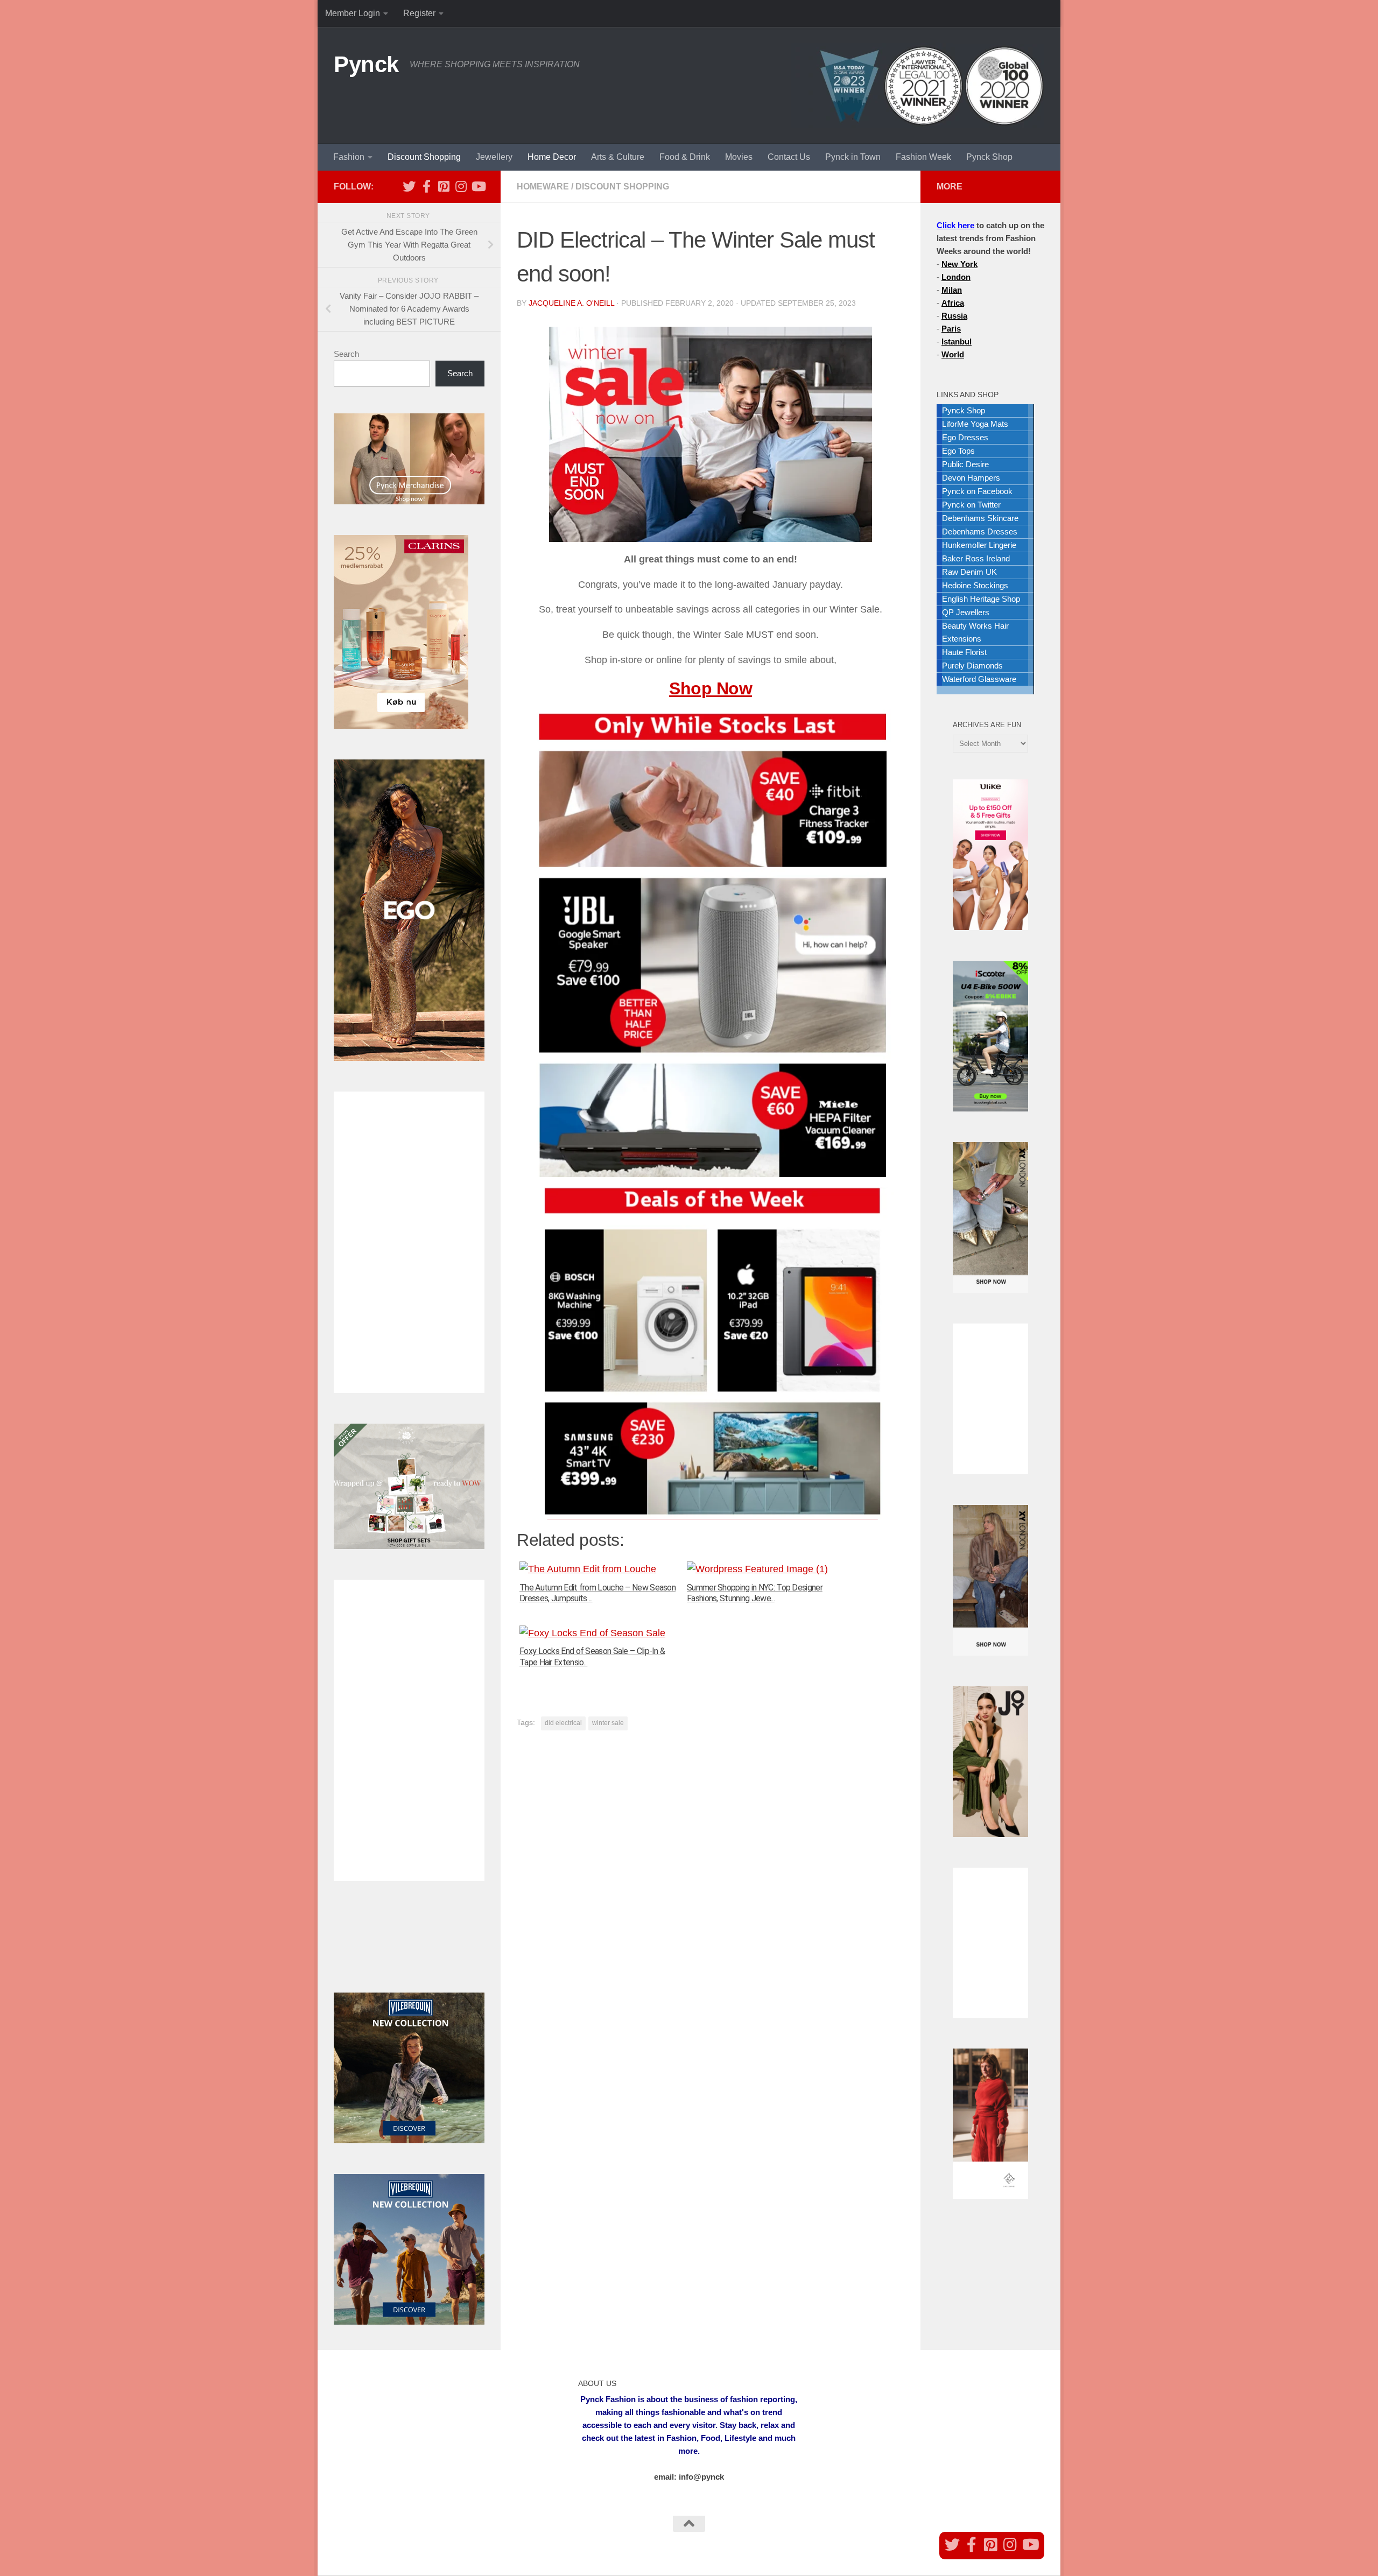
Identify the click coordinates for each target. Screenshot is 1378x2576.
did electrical (563, 1723)
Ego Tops (958, 451)
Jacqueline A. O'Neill (571, 303)
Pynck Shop (989, 157)
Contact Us (789, 157)
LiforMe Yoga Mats (975, 424)
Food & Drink (685, 157)
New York (959, 264)
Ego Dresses (965, 437)
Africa (953, 303)
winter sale (608, 1723)
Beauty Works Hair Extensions (975, 632)
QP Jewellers (966, 612)
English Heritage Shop (981, 599)
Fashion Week (923, 157)
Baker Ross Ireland (976, 558)
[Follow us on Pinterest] (444, 186)
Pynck (366, 64)
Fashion (349, 157)
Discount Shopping (424, 157)
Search (346, 354)
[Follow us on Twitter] (409, 186)
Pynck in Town (853, 157)
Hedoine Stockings (975, 585)
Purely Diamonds (972, 666)
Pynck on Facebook (977, 491)
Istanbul (957, 342)
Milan (952, 290)
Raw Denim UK (969, 572)
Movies (739, 157)
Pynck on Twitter (971, 505)
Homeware (543, 186)
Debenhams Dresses (980, 532)
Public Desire (965, 464)
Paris (951, 329)
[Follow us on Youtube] (478, 186)
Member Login (353, 13)
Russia (954, 316)
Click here (955, 225)
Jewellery (494, 157)
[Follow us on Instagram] (461, 186)
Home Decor (552, 157)
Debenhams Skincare (980, 518)
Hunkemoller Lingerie (979, 545)
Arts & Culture (618, 157)
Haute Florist (964, 652)
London (956, 277)
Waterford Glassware (979, 679)
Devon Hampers (971, 478)
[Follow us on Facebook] (426, 186)
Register (419, 13)
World (953, 354)
